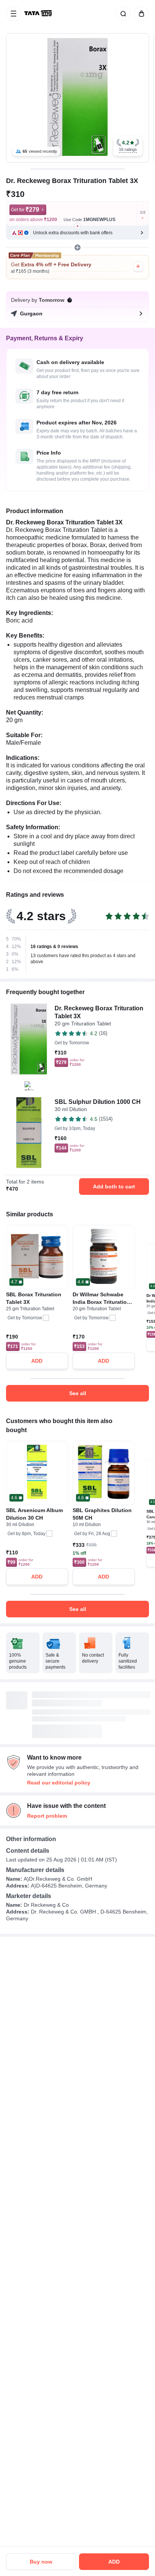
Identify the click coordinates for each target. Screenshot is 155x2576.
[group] (77, 98)
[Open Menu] (14, 14)
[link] (39, 14)
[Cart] (140, 14)
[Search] (122, 14)
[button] (128, 146)
